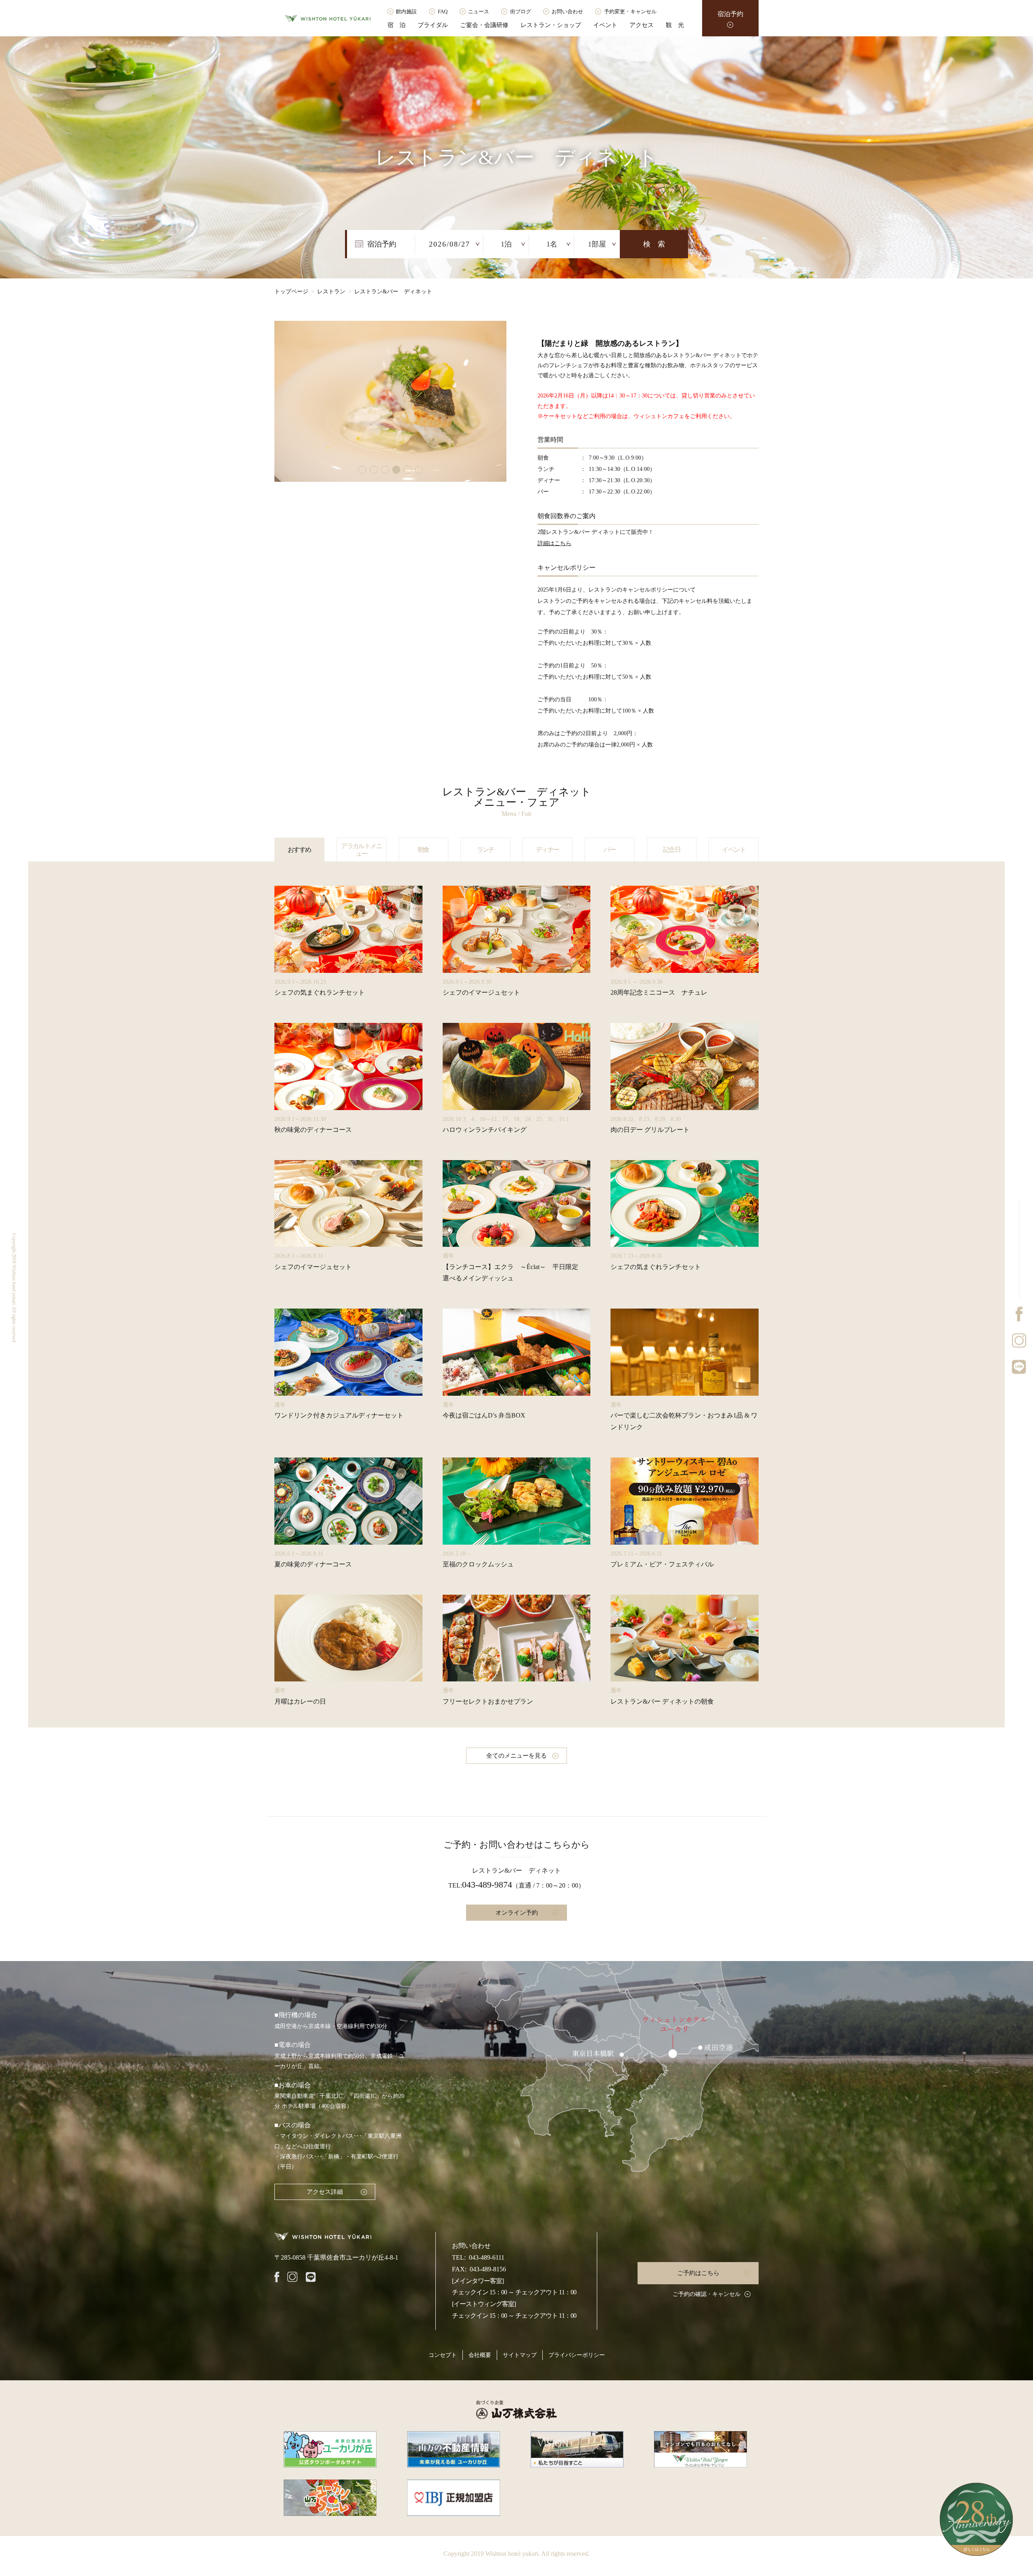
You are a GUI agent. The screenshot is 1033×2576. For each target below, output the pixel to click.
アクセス (642, 25)
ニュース (479, 11)
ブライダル (433, 25)
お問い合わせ (567, 11)
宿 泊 (396, 25)
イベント (605, 25)
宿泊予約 (730, 14)
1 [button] (362, 470)
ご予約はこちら (698, 2273)
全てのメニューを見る (516, 1756)
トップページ (291, 292)
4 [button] (396, 470)
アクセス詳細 (325, 2192)
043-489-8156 (488, 2269)
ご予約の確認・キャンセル (707, 2294)
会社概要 (480, 2355)
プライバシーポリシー (577, 2355)
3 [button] (385, 470)
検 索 (654, 244)
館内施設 (406, 11)
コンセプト (443, 2355)
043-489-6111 (487, 2257)
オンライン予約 (517, 1913)
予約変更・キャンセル (630, 11)
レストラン (331, 292)
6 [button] (419, 470)
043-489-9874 (487, 1885)
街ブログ (521, 11)
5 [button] (408, 470)
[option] (390, 401)
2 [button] (374, 470)
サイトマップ (520, 2355)
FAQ (443, 11)
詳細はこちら (554, 543)
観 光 (675, 25)
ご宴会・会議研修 (484, 25)
